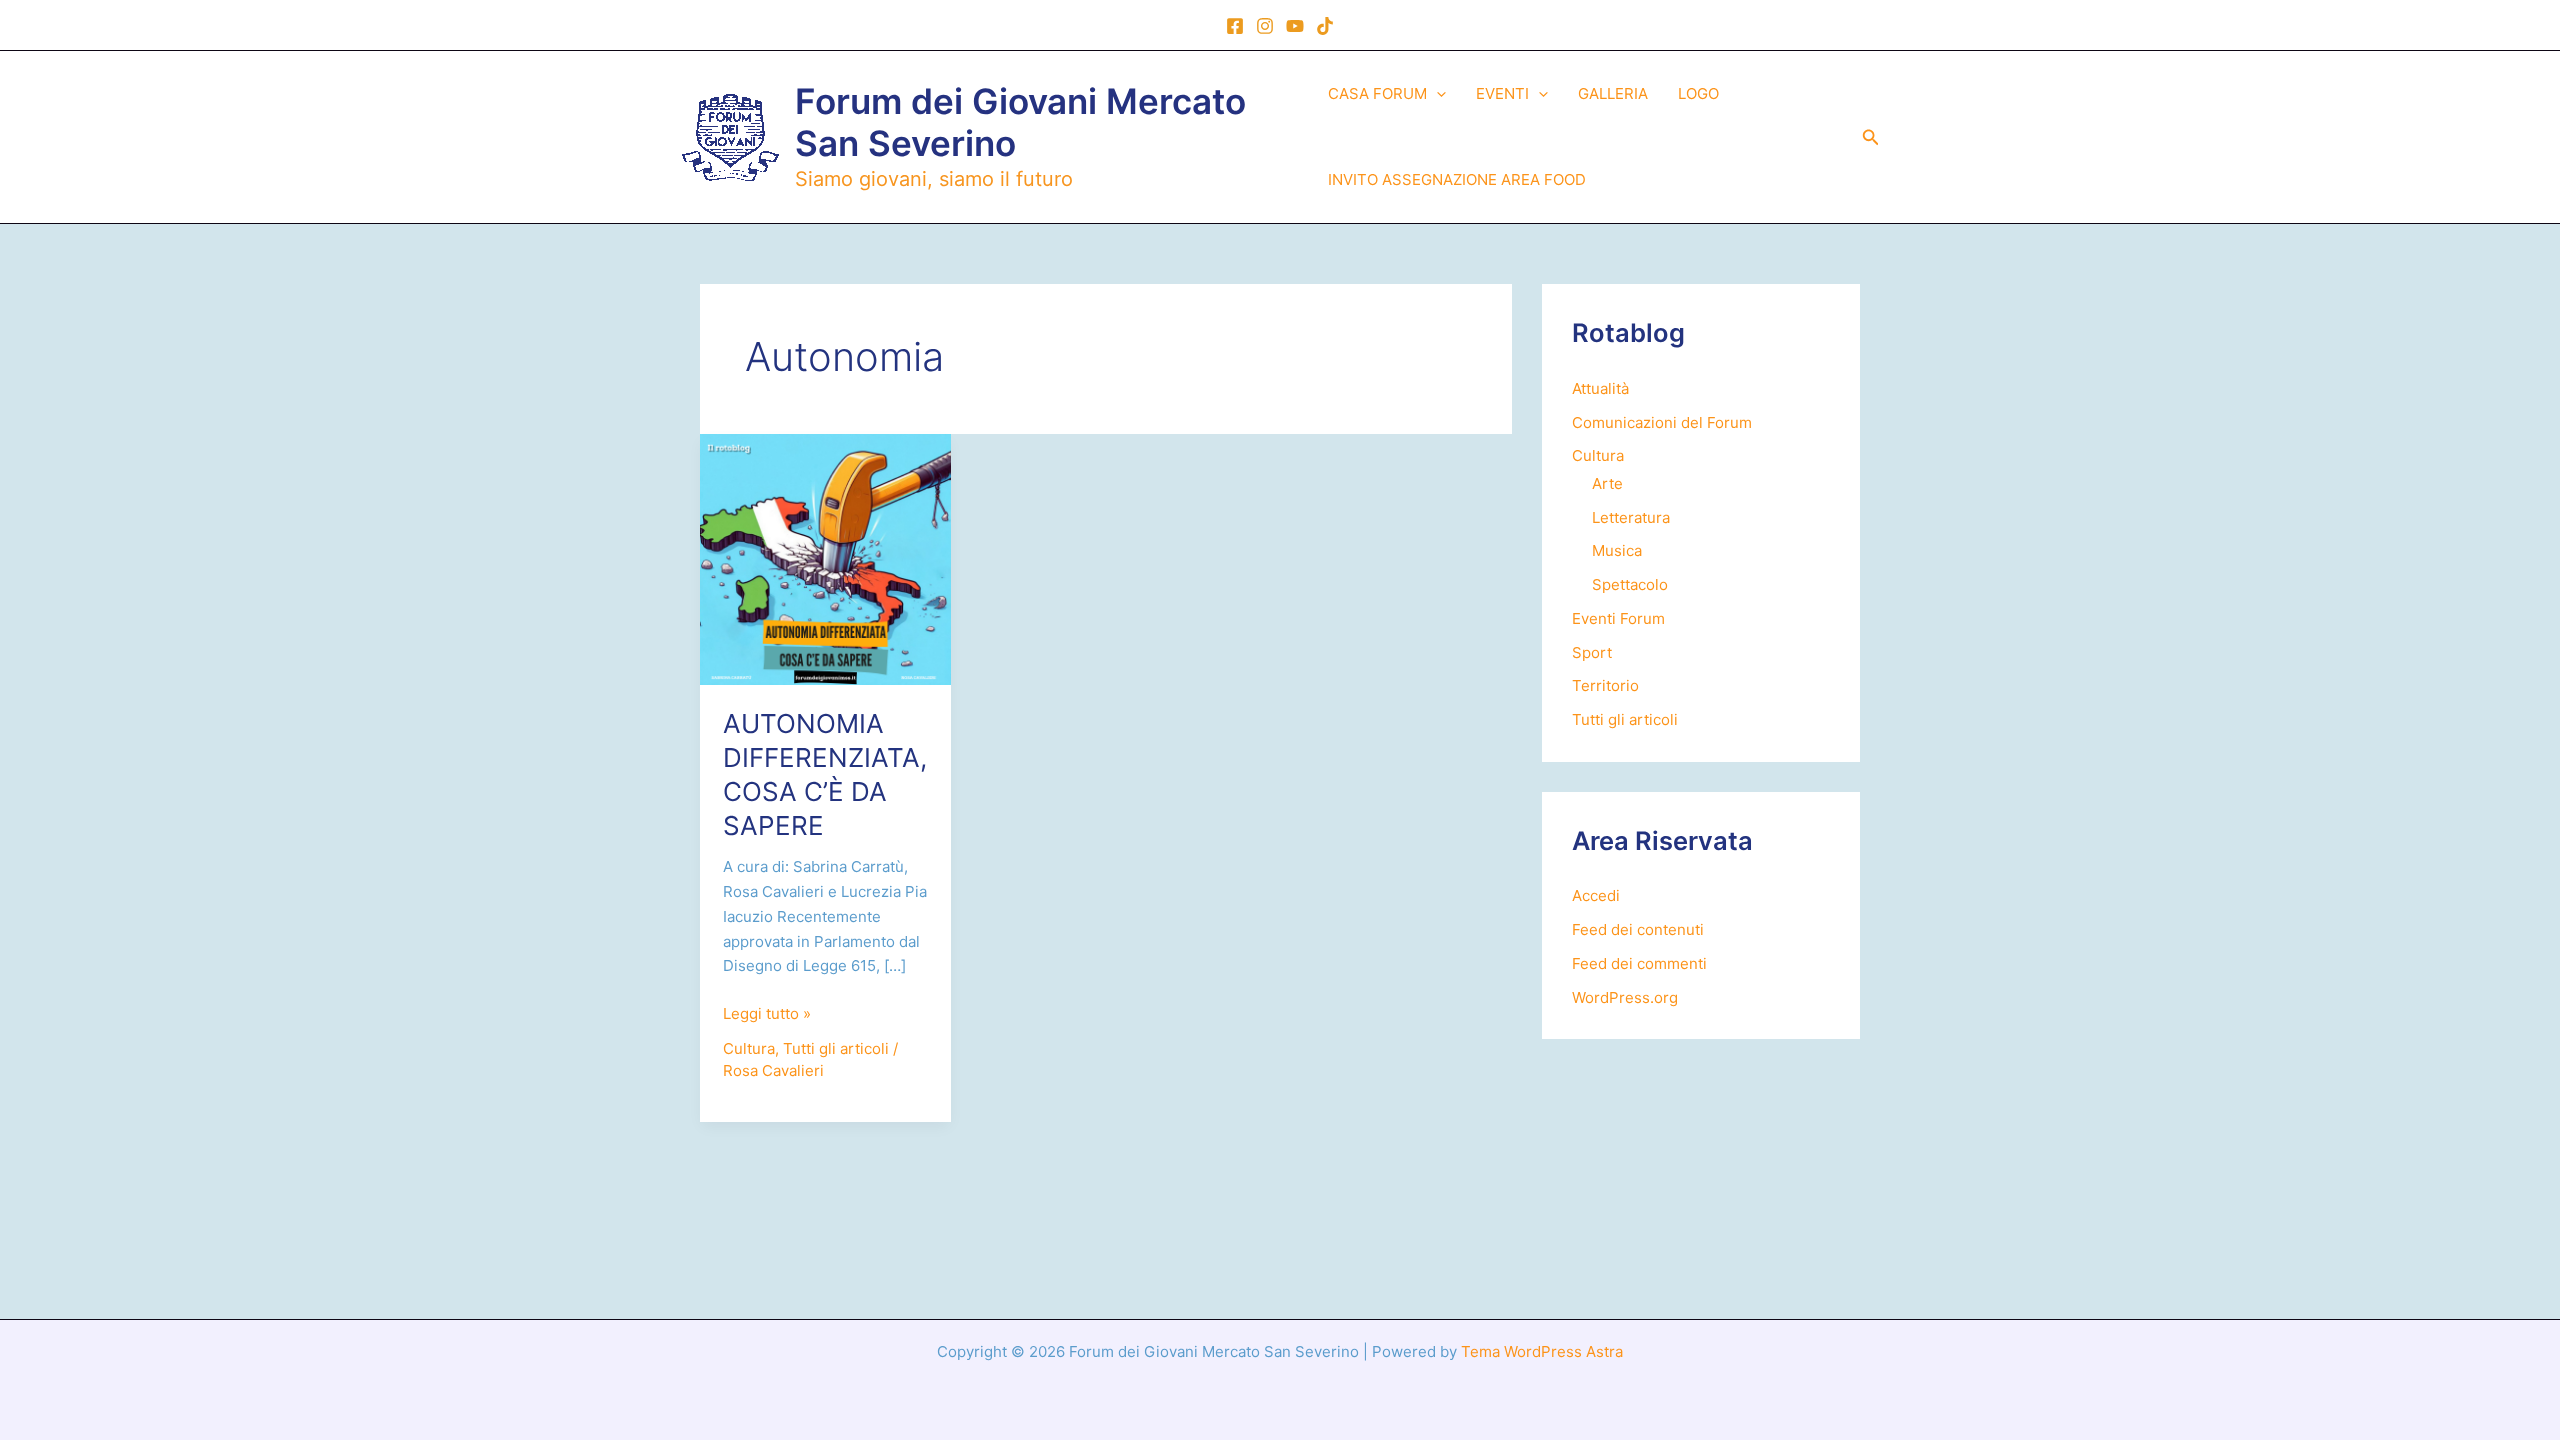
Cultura (749, 1048)
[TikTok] (1325, 26)
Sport (1592, 652)
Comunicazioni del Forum (1662, 422)
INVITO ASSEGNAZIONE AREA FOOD (1457, 179)
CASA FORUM (1377, 93)
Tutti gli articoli (836, 1048)
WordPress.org (1625, 997)
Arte (1607, 483)
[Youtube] (1295, 26)
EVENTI (1502, 93)
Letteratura (1631, 517)
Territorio (1605, 685)
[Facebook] (1235, 26)
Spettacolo (1630, 584)
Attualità (1600, 388)
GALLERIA (1613, 93)
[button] (1436, 94)
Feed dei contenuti (1638, 929)
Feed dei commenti (1639, 963)
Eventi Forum (1618, 618)
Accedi (1596, 895)
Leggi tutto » (767, 1015)
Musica (1617, 550)
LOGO (1698, 93)
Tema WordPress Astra (1542, 1351)
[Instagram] (1265, 26)
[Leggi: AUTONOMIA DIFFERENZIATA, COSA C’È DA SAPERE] (825, 557)
